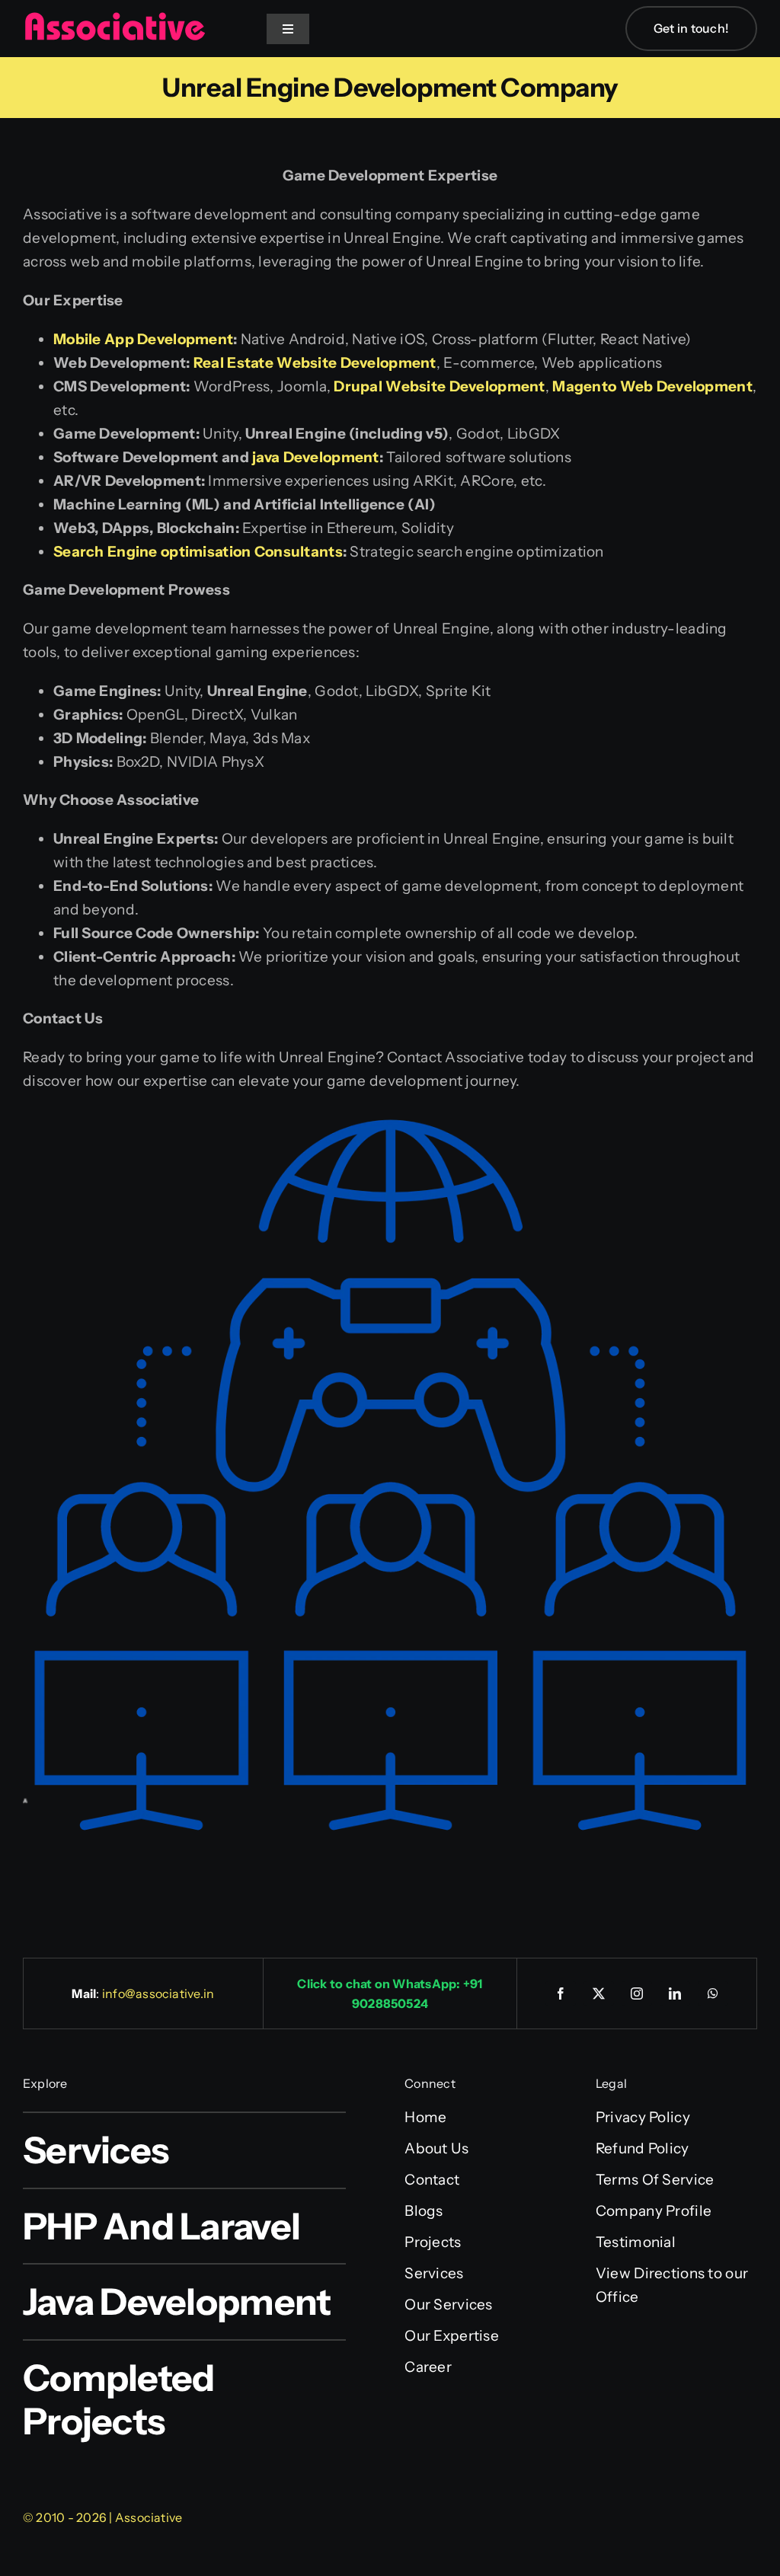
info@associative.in (158, 1993)
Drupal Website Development (439, 386)
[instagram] (637, 1993)
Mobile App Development (143, 339)
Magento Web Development (652, 386)
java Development (316, 457)
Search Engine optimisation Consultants (198, 552)
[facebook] (561, 1993)
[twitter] (599, 1993)
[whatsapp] (713, 1993)
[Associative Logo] (114, 19)
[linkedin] (675, 1993)
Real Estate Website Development (315, 363)
